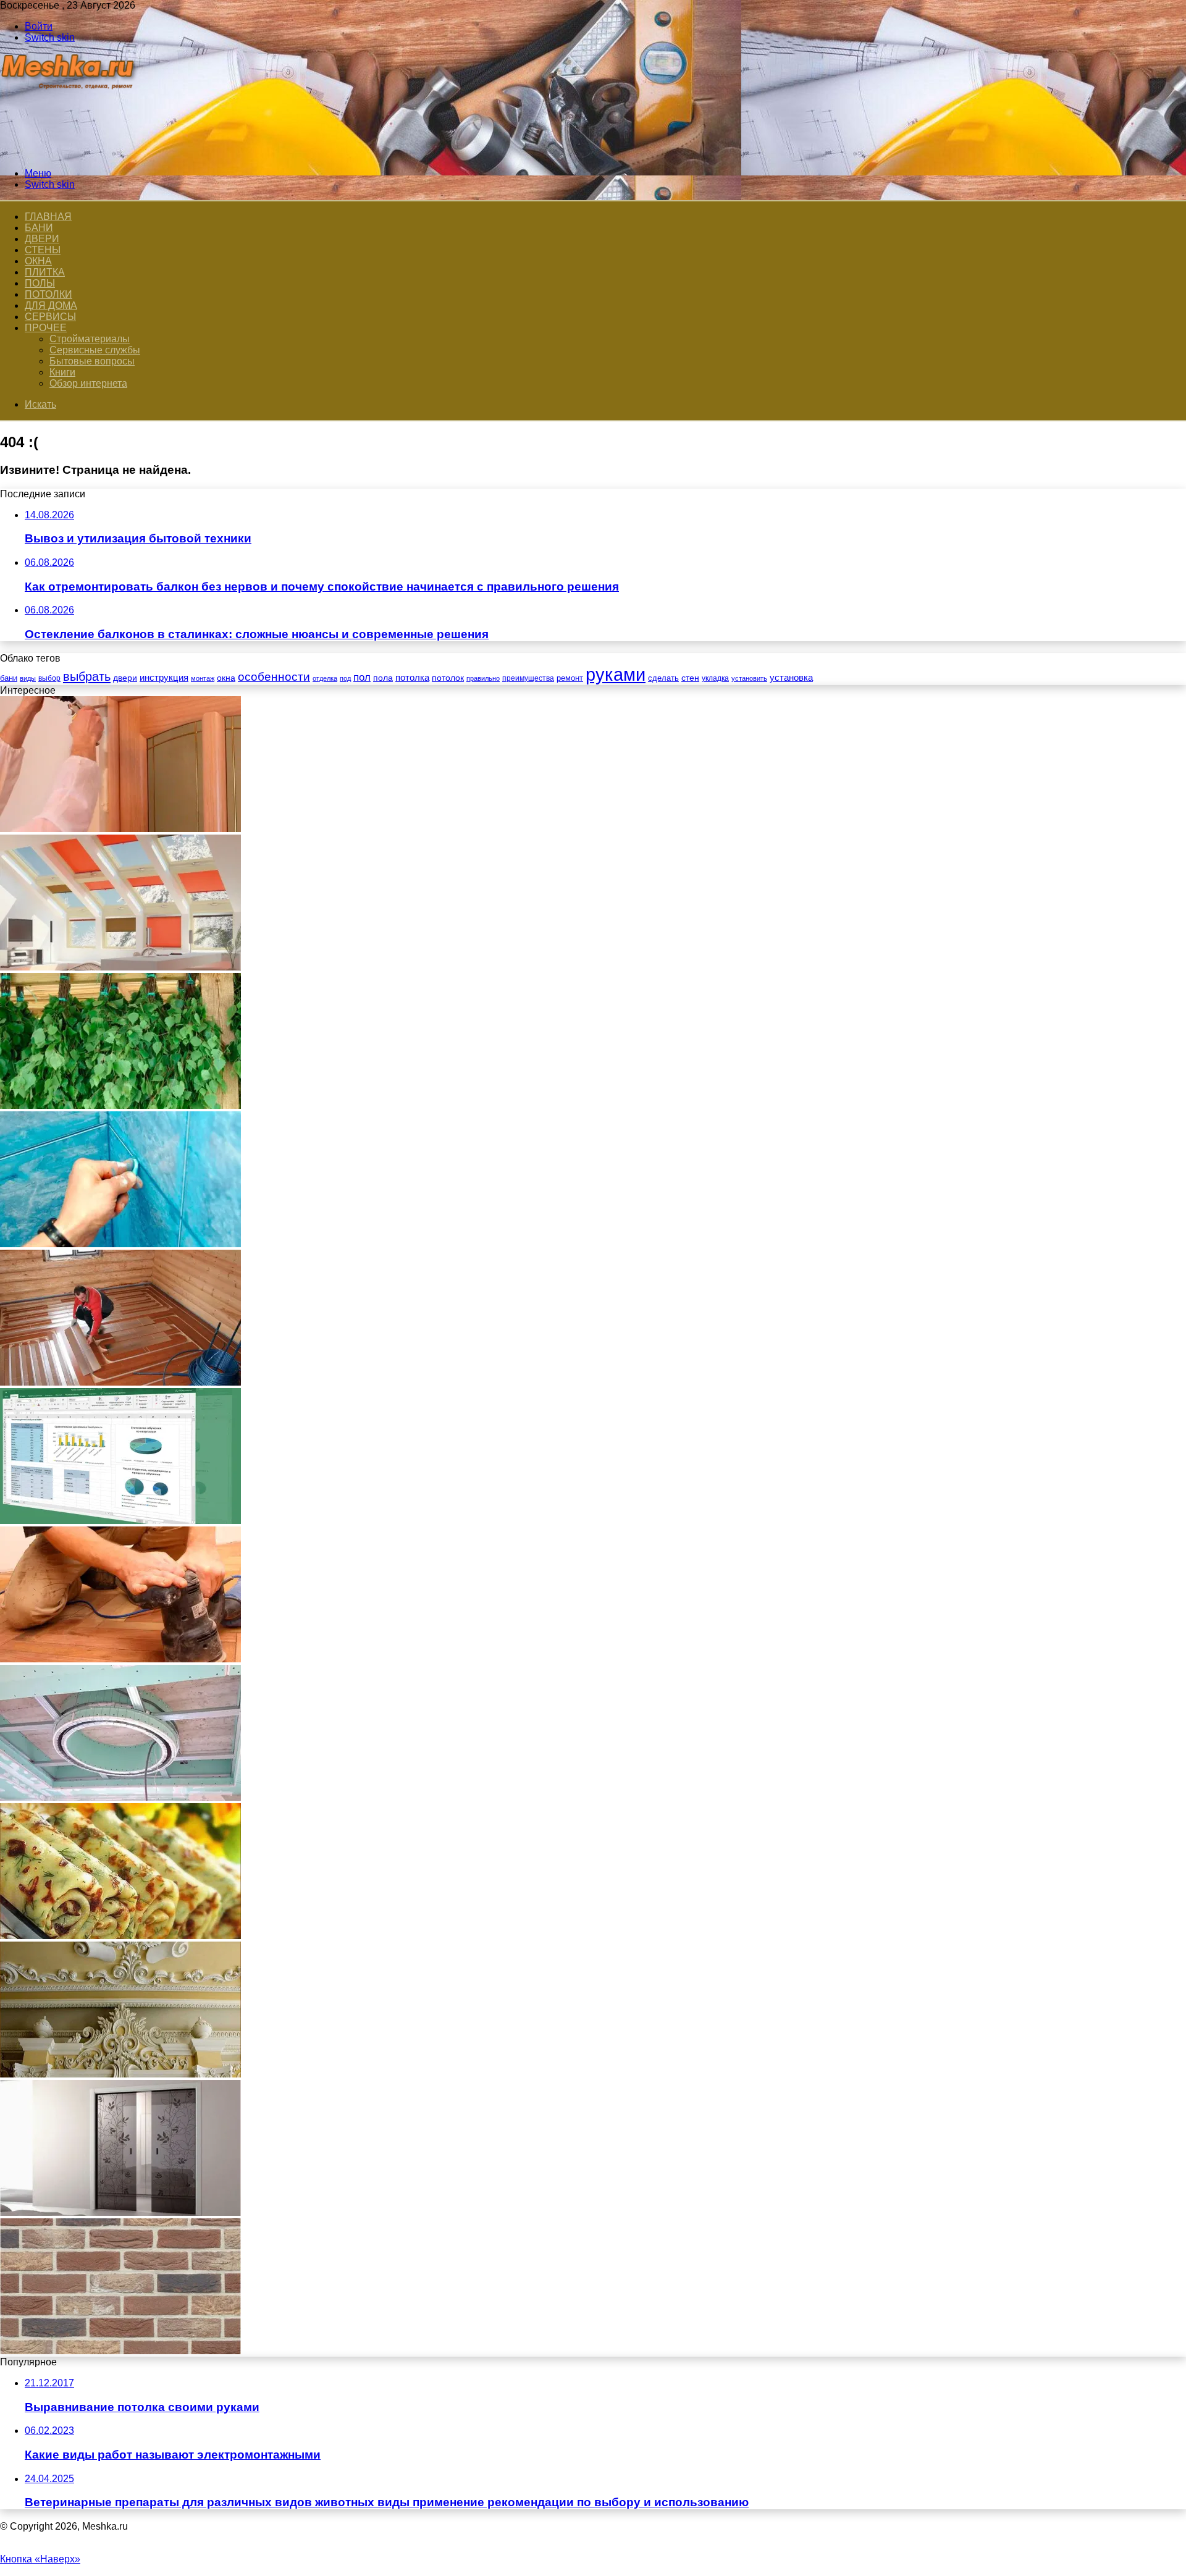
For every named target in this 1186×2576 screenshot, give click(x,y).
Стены (43, 250)
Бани (39, 228)
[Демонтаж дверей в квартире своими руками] (120, 829)
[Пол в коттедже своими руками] (120, 1382)
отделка (325, 678)
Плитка (45, 272)
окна (226, 678)
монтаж (203, 678)
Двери (42, 239)
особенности (274, 677)
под (345, 678)
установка (791, 677)
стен (690, 678)
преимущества (528, 678)
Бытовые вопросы (92, 361)
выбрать (87, 676)
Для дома (51, 305)
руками (616, 674)
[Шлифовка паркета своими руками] (120, 1659)
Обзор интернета (88, 383)
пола (383, 678)
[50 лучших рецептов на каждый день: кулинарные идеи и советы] (120, 1936)
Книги (62, 372)
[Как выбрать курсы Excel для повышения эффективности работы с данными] (120, 1521)
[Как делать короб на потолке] (120, 1797)
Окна (38, 261)
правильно (483, 678)
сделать (663, 678)
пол (362, 677)
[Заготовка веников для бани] (120, 1105)
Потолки (48, 294)
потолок (448, 678)
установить (749, 678)
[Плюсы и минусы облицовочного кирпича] (120, 2351)
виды (28, 678)
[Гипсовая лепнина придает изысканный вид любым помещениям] (120, 2074)
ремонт (570, 678)
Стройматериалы (90, 339)
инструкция (164, 677)
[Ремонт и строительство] (69, 152)
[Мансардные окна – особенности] (120, 967)
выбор (49, 678)
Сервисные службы (95, 350)
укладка (715, 678)
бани (9, 678)
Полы (40, 283)
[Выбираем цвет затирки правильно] (120, 1244)
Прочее (46, 328)
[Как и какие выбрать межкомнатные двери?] (120, 2212)
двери (125, 678)
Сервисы (50, 317)
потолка (412, 678)
